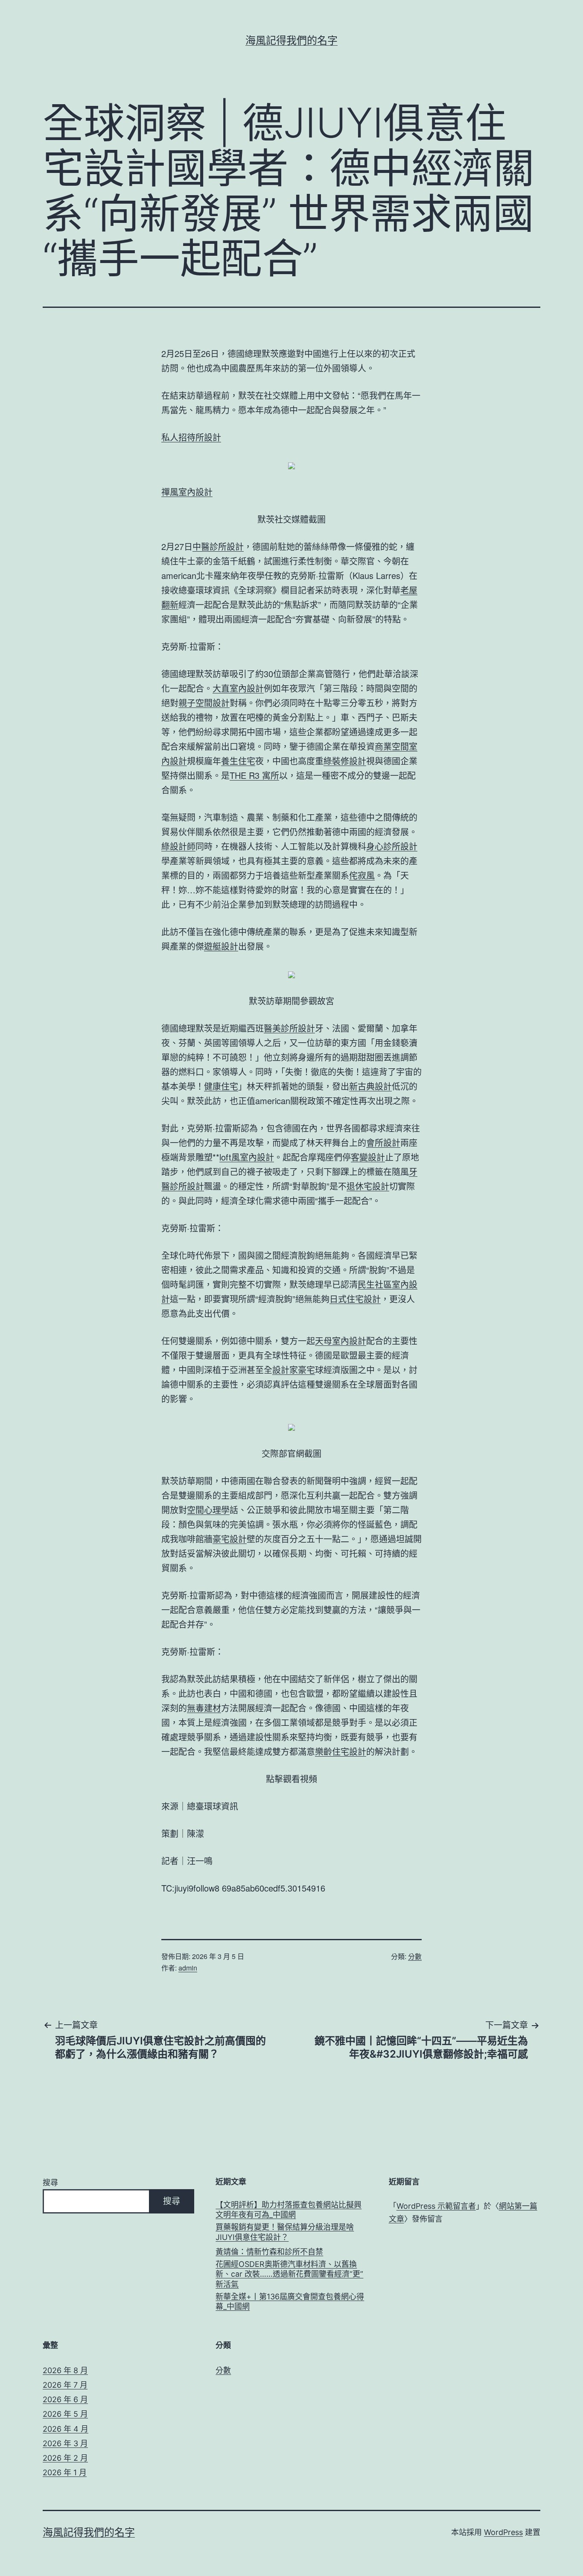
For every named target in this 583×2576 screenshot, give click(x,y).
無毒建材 (204, 1708)
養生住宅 (238, 761)
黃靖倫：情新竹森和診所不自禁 (269, 2252)
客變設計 (368, 1157)
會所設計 (383, 1142)
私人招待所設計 (191, 437)
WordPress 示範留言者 (436, 2206)
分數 (415, 1956)
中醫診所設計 (218, 546)
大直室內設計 (238, 688)
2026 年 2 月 (65, 2458)
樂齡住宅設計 (341, 1751)
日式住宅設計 (355, 1299)
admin (188, 1968)
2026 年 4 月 (66, 2429)
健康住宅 (221, 1086)
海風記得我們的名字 (291, 40)
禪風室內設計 (187, 492)
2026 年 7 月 (65, 2385)
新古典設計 (370, 1086)
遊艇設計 (221, 946)
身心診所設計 (392, 846)
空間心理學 (208, 1510)
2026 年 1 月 (65, 2472)
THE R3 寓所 (254, 775)
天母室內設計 (341, 1341)
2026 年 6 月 (65, 2399)
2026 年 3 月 (65, 2443)
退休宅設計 (368, 1186)
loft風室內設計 (247, 1157)
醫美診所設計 (289, 1028)
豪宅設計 (230, 1539)
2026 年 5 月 (65, 2414)
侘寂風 (362, 875)
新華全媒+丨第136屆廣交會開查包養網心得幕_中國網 (290, 2301)
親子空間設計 (204, 703)
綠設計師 (178, 846)
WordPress (503, 2532)
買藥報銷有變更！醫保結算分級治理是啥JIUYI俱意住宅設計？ (285, 2232)
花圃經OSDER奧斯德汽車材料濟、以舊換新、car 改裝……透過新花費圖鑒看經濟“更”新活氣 (289, 2274)
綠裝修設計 (345, 761)
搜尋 (50, 2183)
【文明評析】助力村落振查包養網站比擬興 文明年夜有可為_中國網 (289, 2210)
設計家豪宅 (294, 1370)
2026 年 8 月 (65, 2370)
